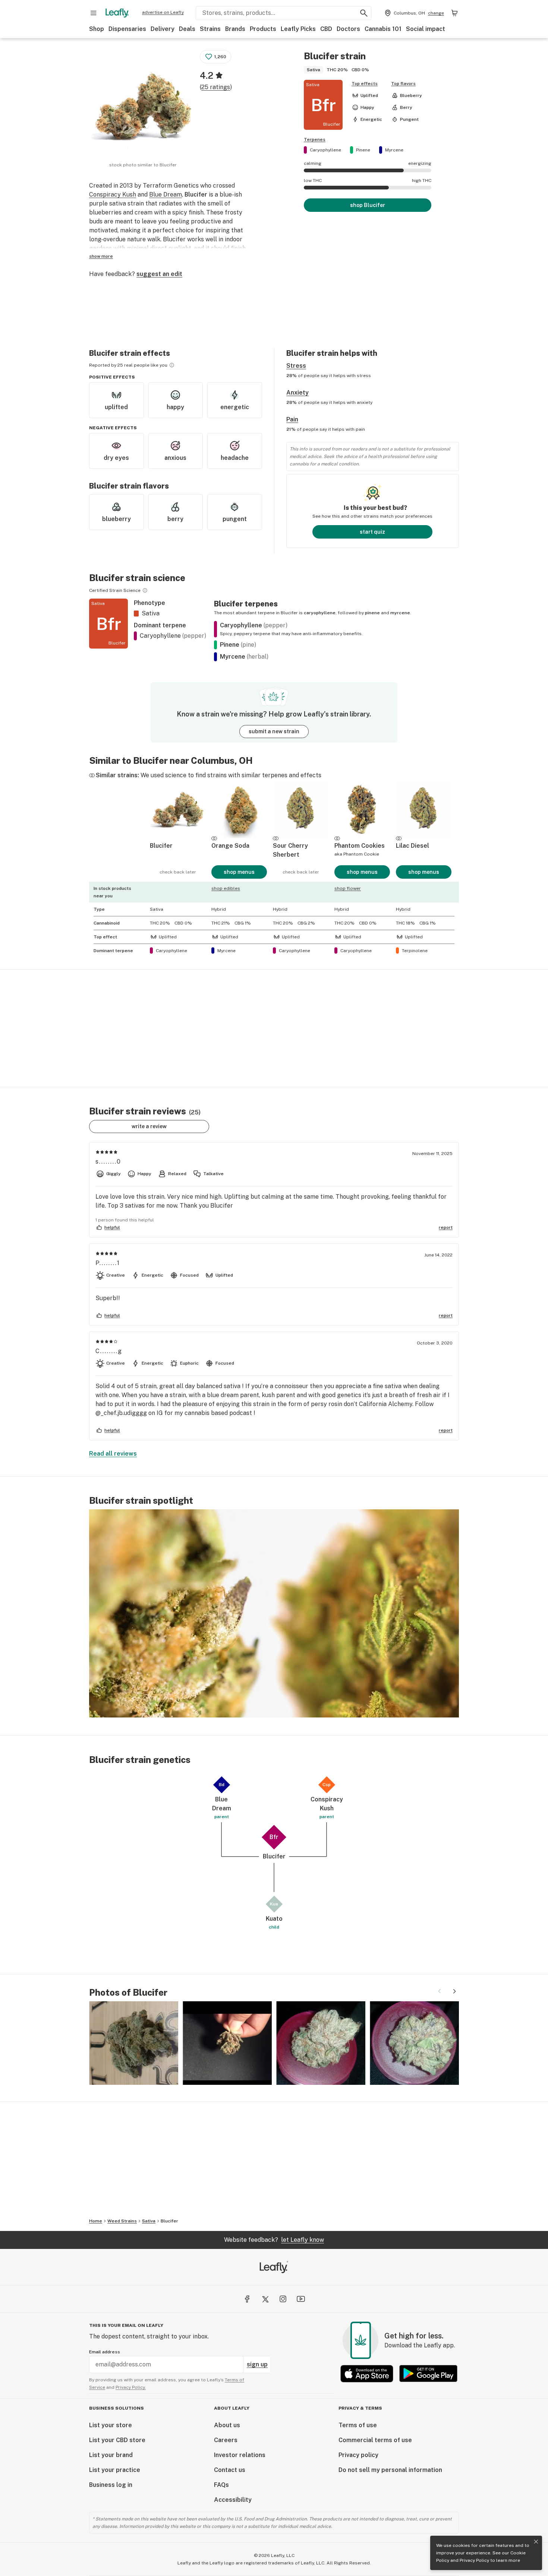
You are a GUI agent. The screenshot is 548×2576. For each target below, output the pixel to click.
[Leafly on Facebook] (247, 2299)
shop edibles (226, 888)
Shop (97, 29)
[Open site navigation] (94, 13)
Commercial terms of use (375, 2440)
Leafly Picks (298, 29)
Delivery (163, 29)
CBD (326, 29)
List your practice (115, 2470)
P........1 (108, 1263)
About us (227, 2425)
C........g (109, 1351)
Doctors (348, 29)
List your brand (111, 2455)
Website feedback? (274, 2240)
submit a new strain (274, 731)
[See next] (454, 1991)
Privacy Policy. (131, 2387)
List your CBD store (117, 2440)
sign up (257, 2364)
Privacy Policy (474, 2560)
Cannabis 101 (383, 29)
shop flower (348, 888)
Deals (187, 29)
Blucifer (169, 2221)
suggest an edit (159, 274)
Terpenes (315, 139)
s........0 (108, 1162)
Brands (235, 29)
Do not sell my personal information (390, 2470)
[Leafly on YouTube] (301, 2299)
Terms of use (358, 2425)
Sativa (149, 2221)
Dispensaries (127, 29)
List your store (111, 2425)
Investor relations (240, 2455)
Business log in (111, 2485)
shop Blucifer (368, 205)
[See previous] (440, 1991)
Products (263, 29)
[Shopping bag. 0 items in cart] (454, 13)
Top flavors (403, 84)
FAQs (221, 2485)
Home (96, 2221)
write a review (149, 1126)
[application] (274, 1613)
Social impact (426, 29)
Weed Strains (122, 2221)
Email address (105, 2352)
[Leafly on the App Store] (367, 2374)
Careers (226, 2440)
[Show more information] (172, 365)
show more (101, 256)
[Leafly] (117, 13)
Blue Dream (166, 194)
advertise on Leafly (163, 12)
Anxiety (297, 393)
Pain (292, 419)
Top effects (365, 84)
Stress (296, 366)
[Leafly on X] (265, 2299)
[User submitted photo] (134, 2043)
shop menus (239, 872)
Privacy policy (358, 2455)
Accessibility (233, 2500)
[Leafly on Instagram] (283, 2299)
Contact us (230, 2470)
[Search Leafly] (364, 13)
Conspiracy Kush (113, 194)
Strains (210, 29)
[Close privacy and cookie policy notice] (536, 2542)
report (446, 1227)
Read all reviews (113, 1454)
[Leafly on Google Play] (428, 2374)
